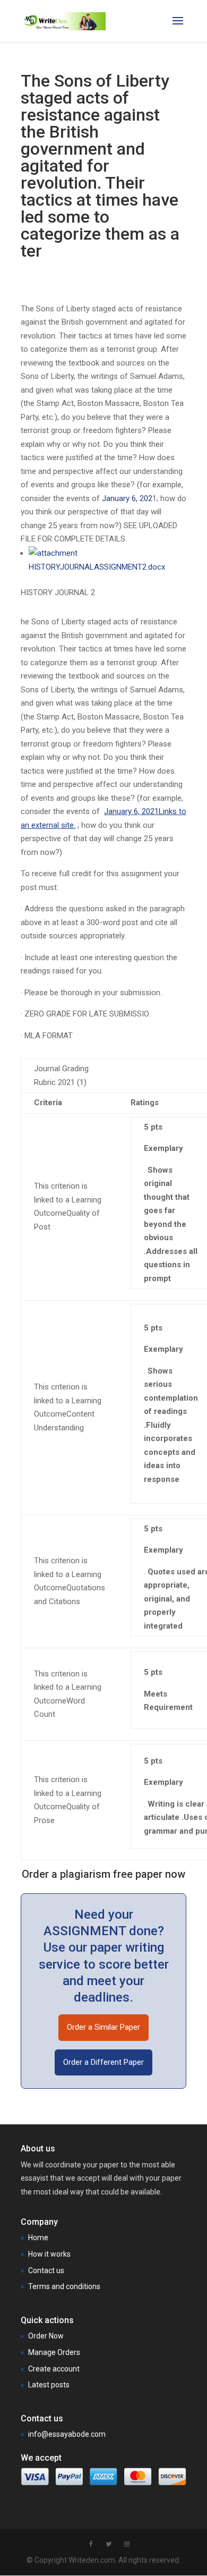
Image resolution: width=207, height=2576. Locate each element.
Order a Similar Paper (103, 2027)
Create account (54, 2369)
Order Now (46, 2336)
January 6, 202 (127, 498)
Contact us (46, 2270)
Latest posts (49, 2385)
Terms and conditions (64, 2286)
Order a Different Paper (103, 2062)
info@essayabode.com (67, 2434)
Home (38, 2238)
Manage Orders (54, 2352)
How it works (49, 2254)
